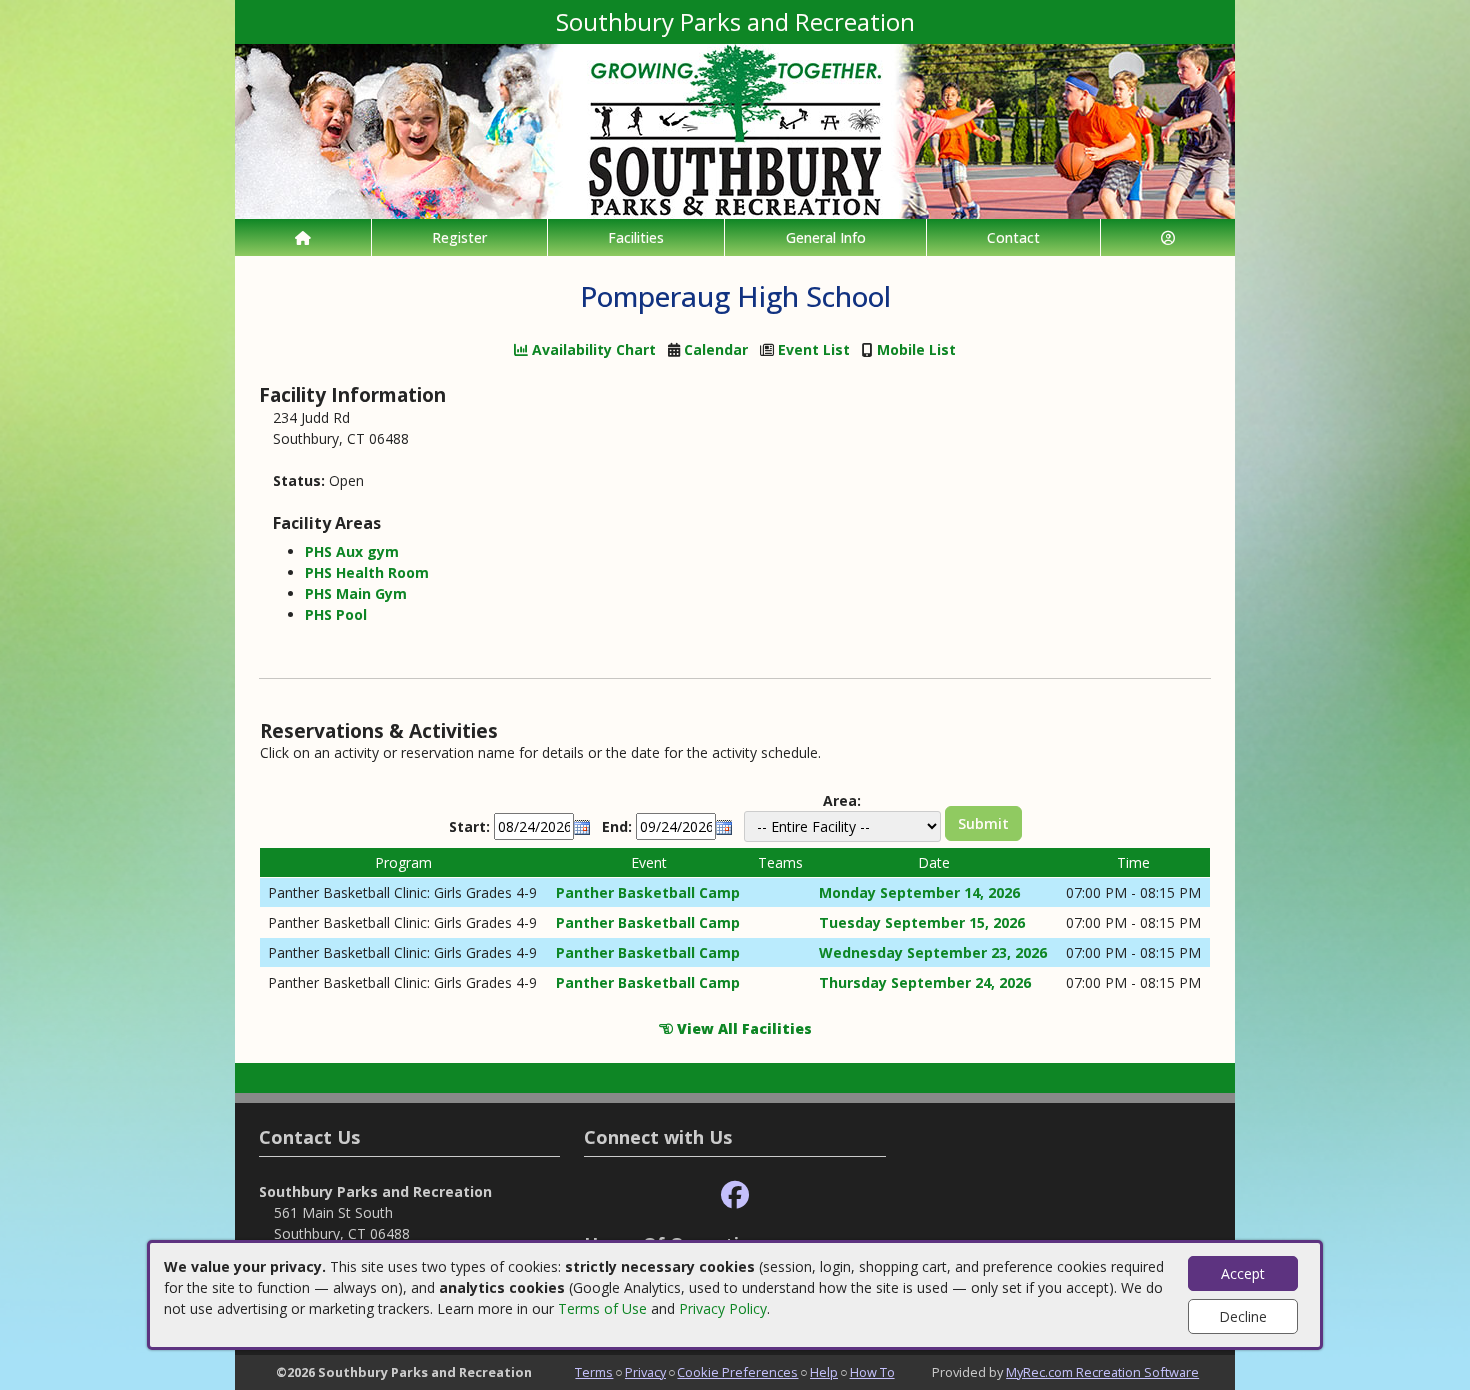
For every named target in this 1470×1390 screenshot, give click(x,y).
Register (459, 237)
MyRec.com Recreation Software (1102, 1372)
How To (872, 1372)
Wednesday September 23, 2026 (933, 952)
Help (824, 1372)
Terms (594, 1372)
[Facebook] (735, 1195)
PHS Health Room (367, 572)
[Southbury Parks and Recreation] (735, 129)
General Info (826, 237)
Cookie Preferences (737, 1372)
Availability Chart (592, 349)
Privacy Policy (723, 1308)
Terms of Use (602, 1308)
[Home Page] (303, 237)
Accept (1243, 1273)
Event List (814, 349)
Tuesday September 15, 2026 (922, 922)
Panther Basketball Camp (648, 892)
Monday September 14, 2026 (919, 892)
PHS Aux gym (352, 551)
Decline (1243, 1316)
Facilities (636, 237)
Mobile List (916, 349)
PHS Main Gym (356, 593)
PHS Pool (336, 614)
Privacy (645, 1372)
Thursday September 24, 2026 (925, 982)
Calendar (716, 349)
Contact (1013, 237)
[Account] (1168, 237)
